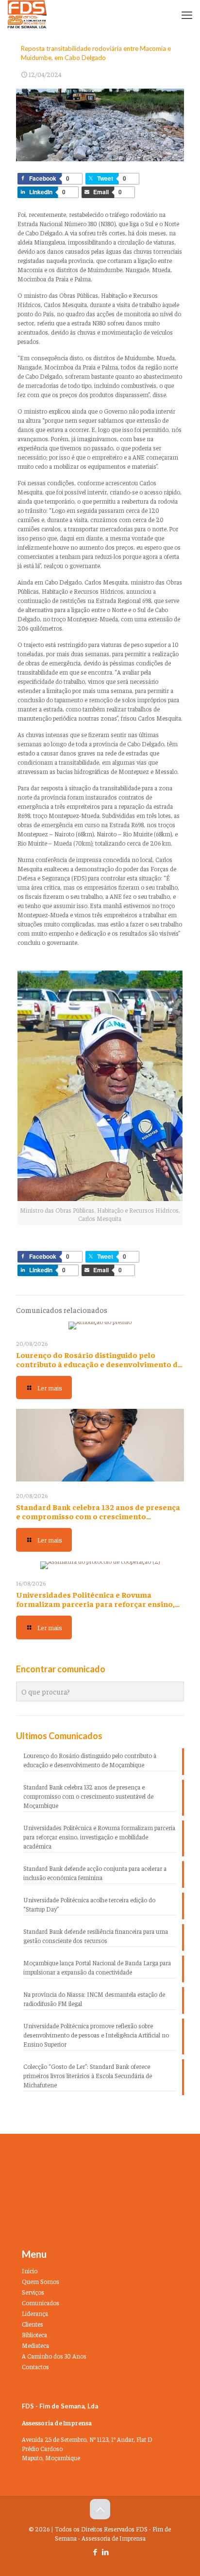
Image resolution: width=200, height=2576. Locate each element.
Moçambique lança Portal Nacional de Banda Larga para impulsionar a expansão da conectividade (97, 1967)
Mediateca (35, 2345)
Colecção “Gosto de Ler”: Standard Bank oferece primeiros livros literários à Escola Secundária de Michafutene (88, 2075)
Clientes (33, 2324)
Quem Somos (41, 2281)
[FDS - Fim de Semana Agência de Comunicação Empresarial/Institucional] (27, 15)
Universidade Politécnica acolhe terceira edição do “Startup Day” (89, 1904)
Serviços (33, 2292)
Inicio (30, 2271)
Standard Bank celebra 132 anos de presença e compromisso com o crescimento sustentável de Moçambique (98, 1516)
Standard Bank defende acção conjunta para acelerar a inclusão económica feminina (95, 1873)
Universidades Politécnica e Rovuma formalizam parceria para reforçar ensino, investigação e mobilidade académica (95, 1604)
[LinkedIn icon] (105, 2552)
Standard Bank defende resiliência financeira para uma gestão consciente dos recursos (96, 1936)
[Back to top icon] (100, 2509)
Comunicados (41, 2303)
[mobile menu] (187, 15)
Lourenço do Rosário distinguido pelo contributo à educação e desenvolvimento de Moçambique (99, 1364)
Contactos (35, 2367)
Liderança (35, 2313)
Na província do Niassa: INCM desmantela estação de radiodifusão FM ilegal (94, 1999)
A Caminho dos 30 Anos (54, 2356)
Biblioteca (34, 2335)
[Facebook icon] (95, 2552)
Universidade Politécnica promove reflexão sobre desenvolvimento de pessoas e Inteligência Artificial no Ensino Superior (96, 2035)
